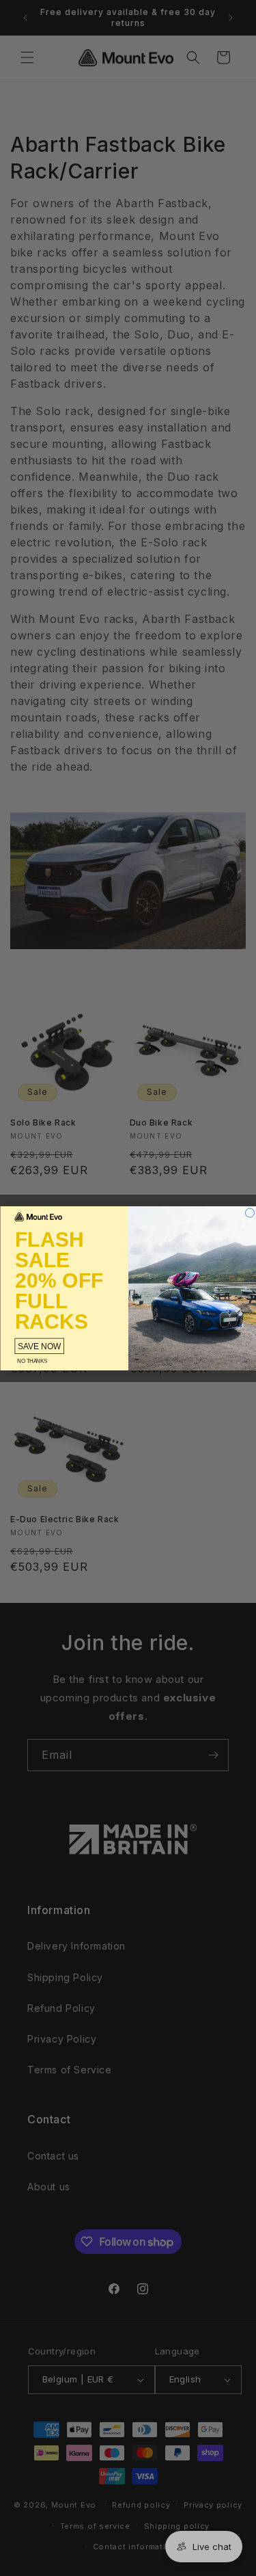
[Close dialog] (250, 1213)
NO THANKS (32, 1361)
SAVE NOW (39, 1346)
